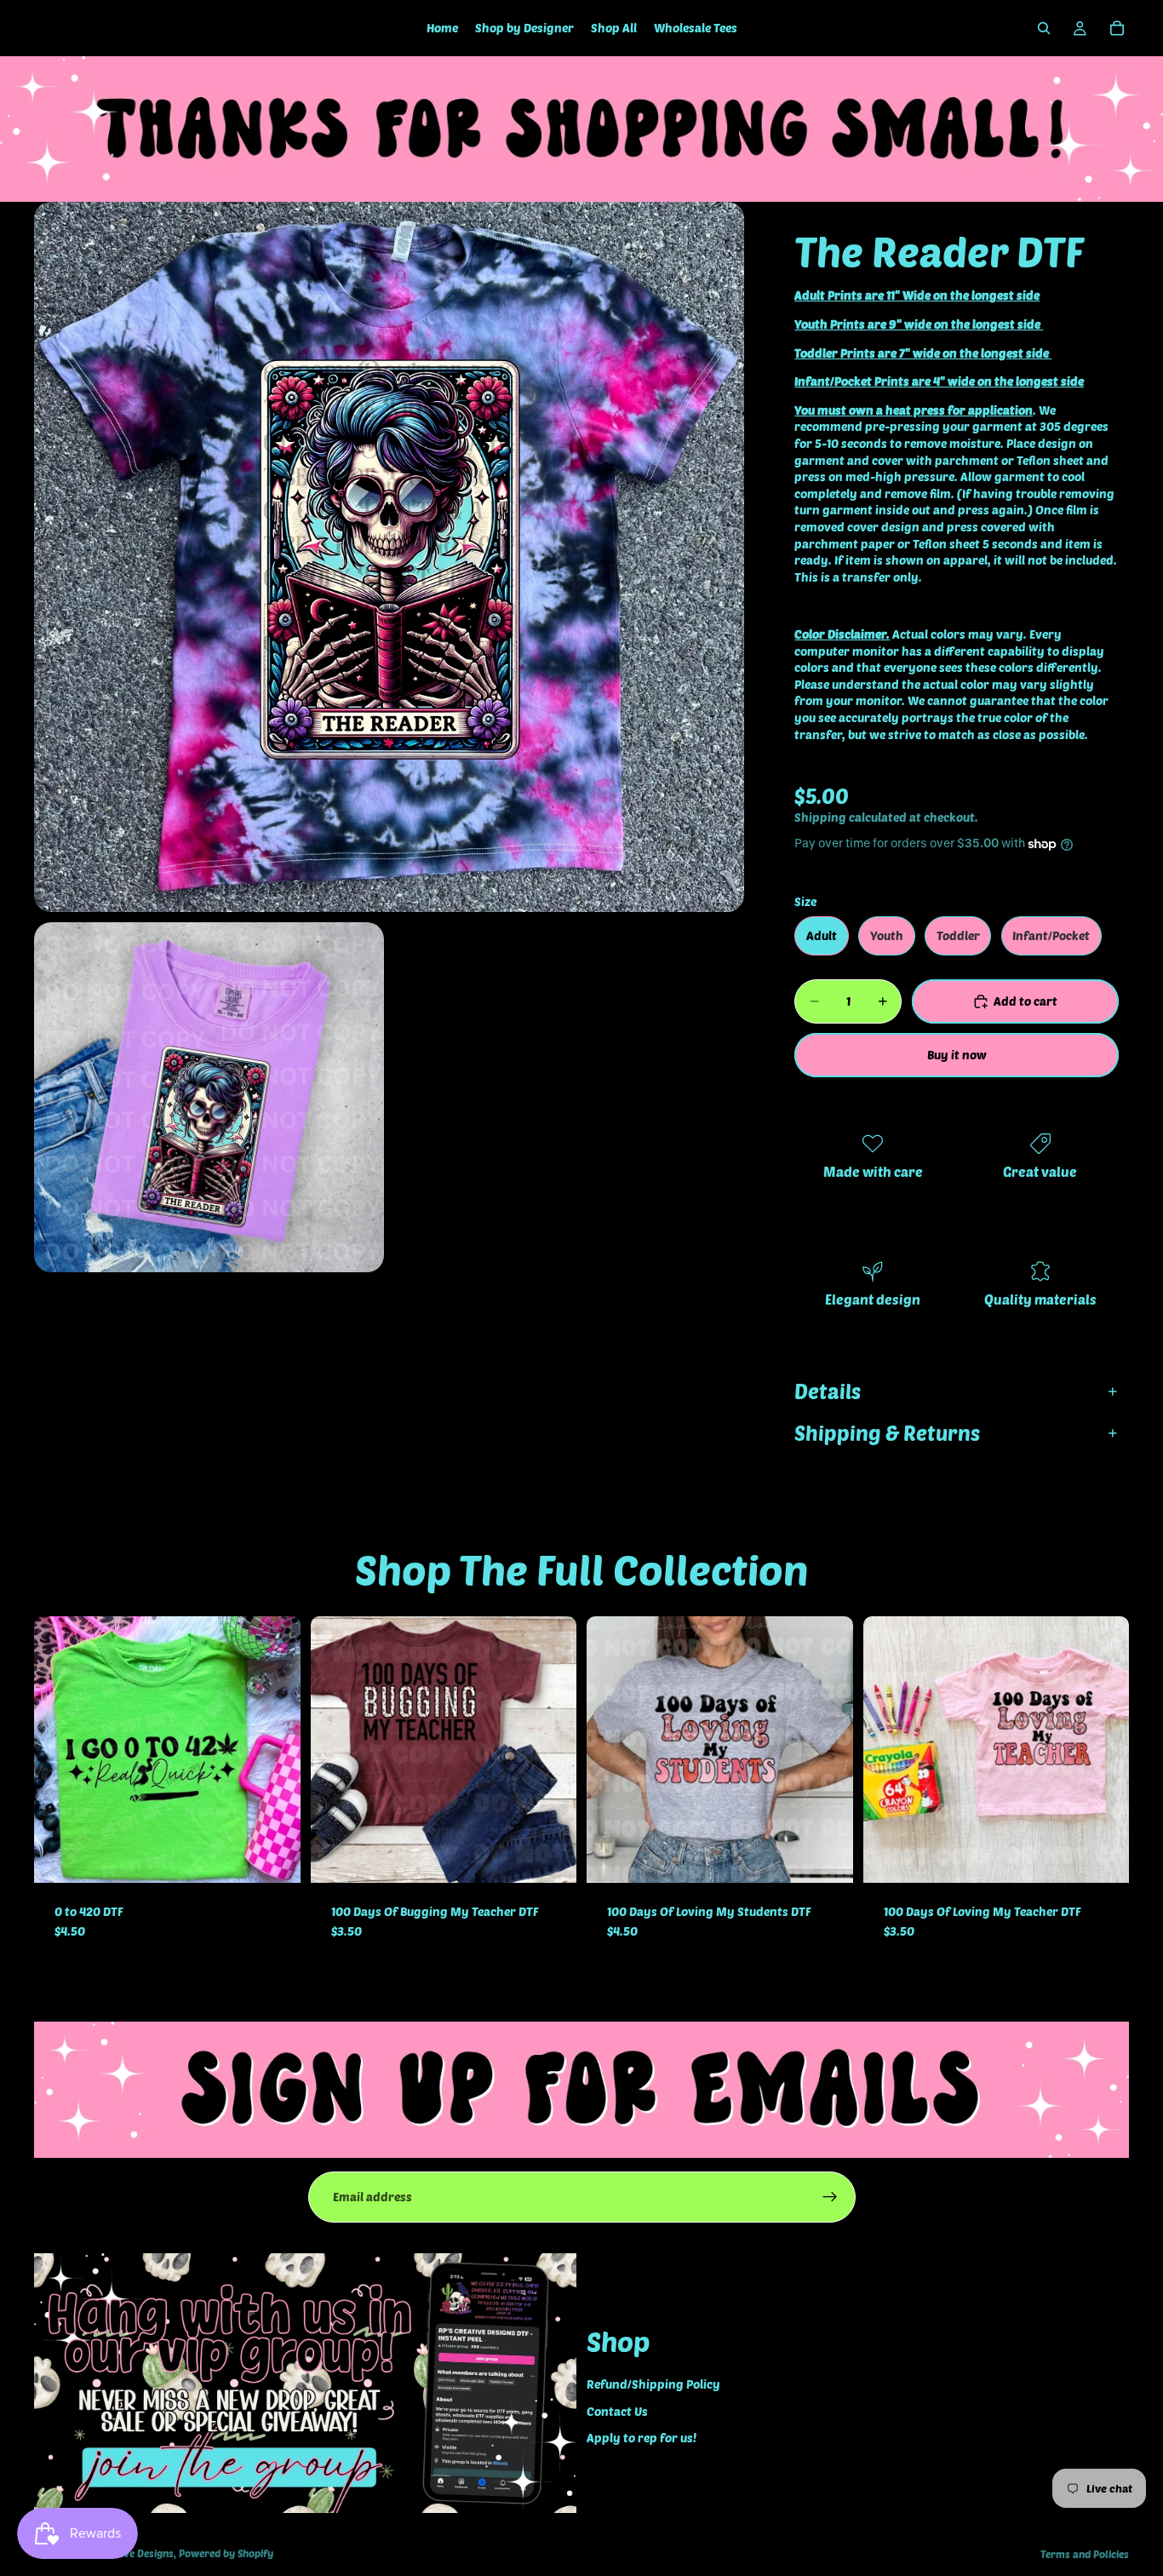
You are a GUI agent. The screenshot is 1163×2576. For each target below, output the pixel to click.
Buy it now (957, 1055)
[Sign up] (830, 2197)
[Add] (274, 1856)
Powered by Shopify (226, 2553)
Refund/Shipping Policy (653, 2384)
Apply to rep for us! (642, 2438)
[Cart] (1117, 28)
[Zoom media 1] (389, 557)
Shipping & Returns (887, 1433)
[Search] (1044, 28)
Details (828, 1391)
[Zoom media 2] (209, 1097)
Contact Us (617, 2411)
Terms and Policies (1085, 2554)
